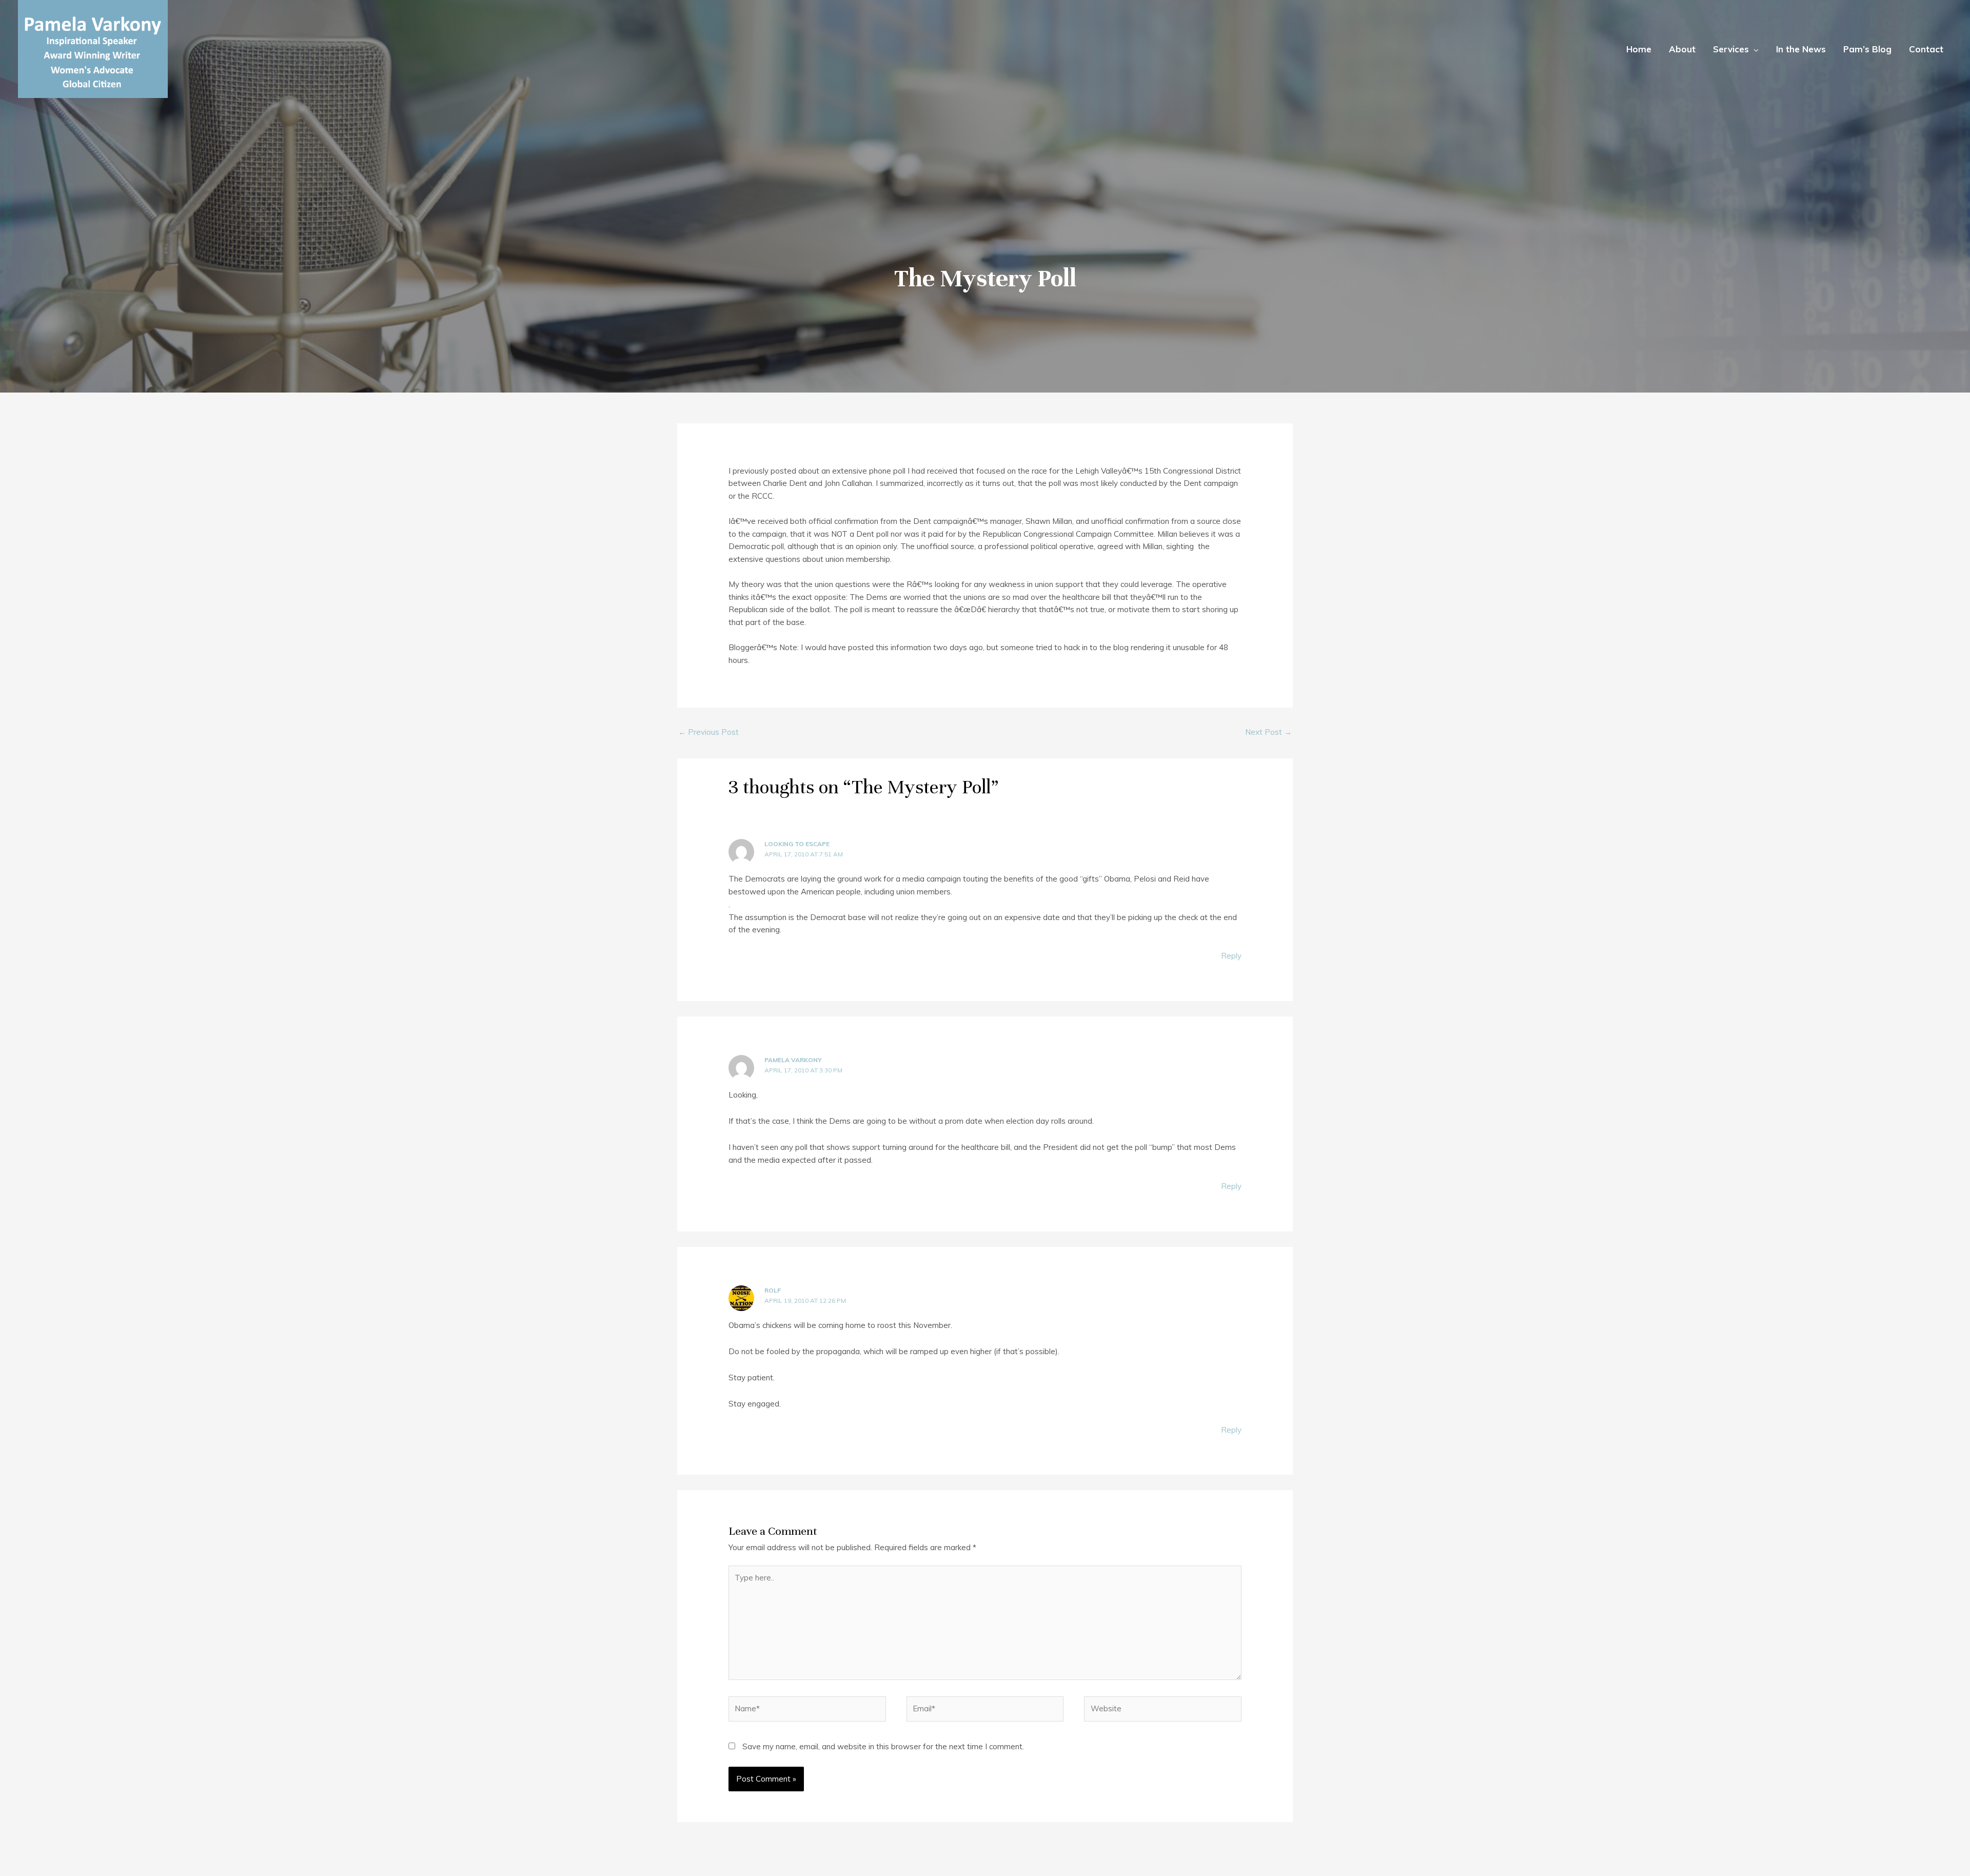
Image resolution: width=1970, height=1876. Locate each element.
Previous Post (708, 732)
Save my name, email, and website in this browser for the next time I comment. (883, 1746)
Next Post (1268, 732)
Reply (1231, 956)
